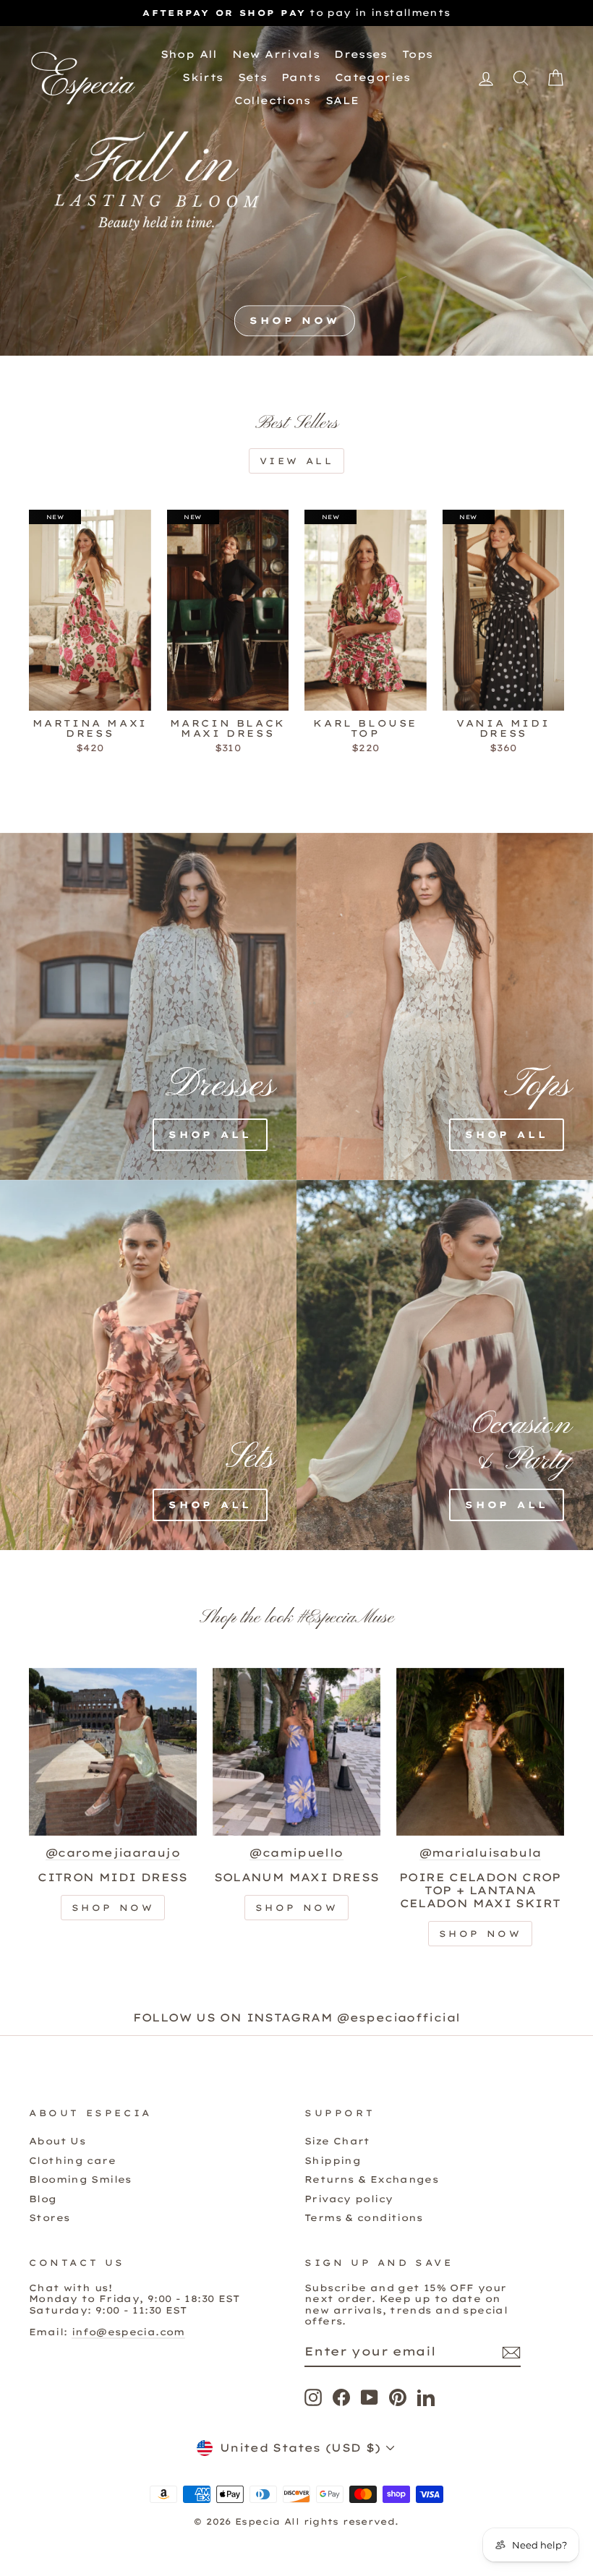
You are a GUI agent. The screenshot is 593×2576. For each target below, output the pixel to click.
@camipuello (296, 1853)
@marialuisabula (481, 1853)
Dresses (361, 54)
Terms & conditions (364, 2217)
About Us (57, 2141)
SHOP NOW (295, 321)
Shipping (333, 2160)
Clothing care (72, 2160)
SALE (342, 100)
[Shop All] (65, 1006)
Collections (273, 100)
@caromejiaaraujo (113, 1853)
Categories (373, 77)
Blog (43, 2199)
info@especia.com (128, 2332)
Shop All (189, 54)
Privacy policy (349, 2199)
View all (297, 461)
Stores (49, 2217)
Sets (253, 77)
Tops (418, 54)
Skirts (202, 77)
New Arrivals (276, 54)
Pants (301, 77)
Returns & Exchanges (371, 2179)
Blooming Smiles (80, 2179)
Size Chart (337, 2141)
